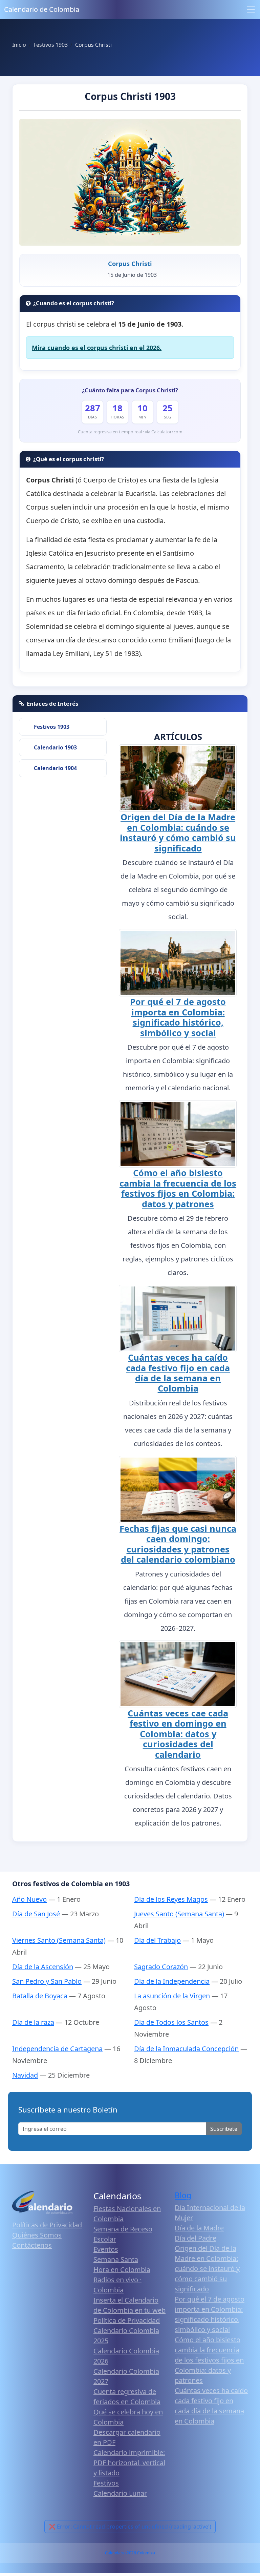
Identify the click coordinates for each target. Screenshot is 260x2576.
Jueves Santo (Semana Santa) (179, 1914)
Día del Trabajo (157, 1940)
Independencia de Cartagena (57, 2049)
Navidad (25, 2075)
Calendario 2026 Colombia (130, 2553)
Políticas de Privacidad (47, 2225)
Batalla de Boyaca (40, 1996)
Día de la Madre (199, 2228)
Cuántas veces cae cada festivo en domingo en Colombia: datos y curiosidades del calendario (178, 1734)
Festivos (106, 2483)
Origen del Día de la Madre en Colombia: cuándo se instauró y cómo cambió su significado (178, 832)
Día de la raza (33, 2022)
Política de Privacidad (127, 2320)
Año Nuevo (29, 1899)
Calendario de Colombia (42, 9)
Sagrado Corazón (161, 1967)
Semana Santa (116, 2259)
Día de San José (36, 1914)
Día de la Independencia (172, 1981)
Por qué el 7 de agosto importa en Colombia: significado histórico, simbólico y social (178, 1017)
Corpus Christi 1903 (130, 96)
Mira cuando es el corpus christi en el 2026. (97, 348)
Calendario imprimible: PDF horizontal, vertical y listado (129, 2463)
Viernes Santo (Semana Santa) (59, 1940)
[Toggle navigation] (251, 9)
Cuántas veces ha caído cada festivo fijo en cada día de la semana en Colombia (178, 1373)
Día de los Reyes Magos (171, 1899)
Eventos (106, 2249)
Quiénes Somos (37, 2235)
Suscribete (224, 2129)
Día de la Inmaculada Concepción (186, 2049)
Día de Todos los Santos (171, 2022)
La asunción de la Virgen (172, 1996)
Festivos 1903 (52, 727)
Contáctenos (32, 2245)
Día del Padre (196, 2238)
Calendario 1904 (55, 768)
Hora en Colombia (122, 2270)
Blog (183, 2195)
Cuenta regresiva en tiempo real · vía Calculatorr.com (130, 432)
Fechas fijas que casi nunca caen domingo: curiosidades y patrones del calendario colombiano (178, 1544)
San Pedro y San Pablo (47, 1981)
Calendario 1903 (55, 747)
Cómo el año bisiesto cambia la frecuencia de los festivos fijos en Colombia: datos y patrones (178, 1188)
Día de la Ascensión (43, 1967)
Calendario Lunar (120, 2493)
